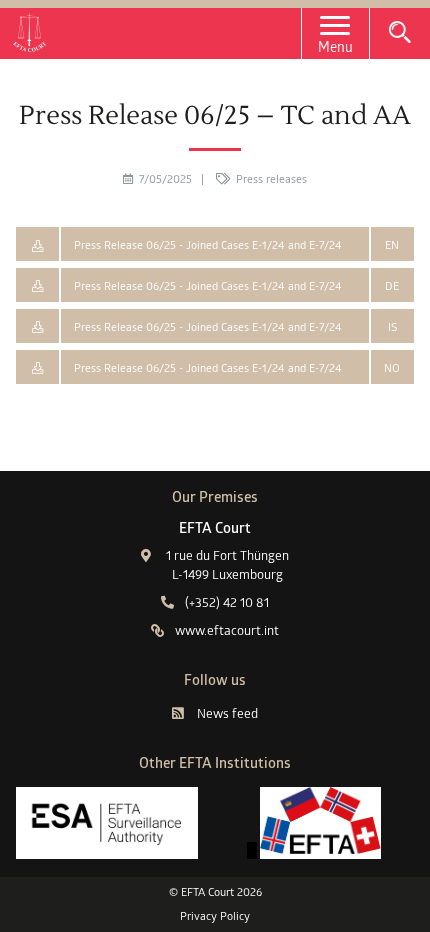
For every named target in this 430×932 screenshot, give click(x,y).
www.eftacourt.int (227, 630)
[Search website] (400, 32)
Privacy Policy (215, 916)
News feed (227, 713)
